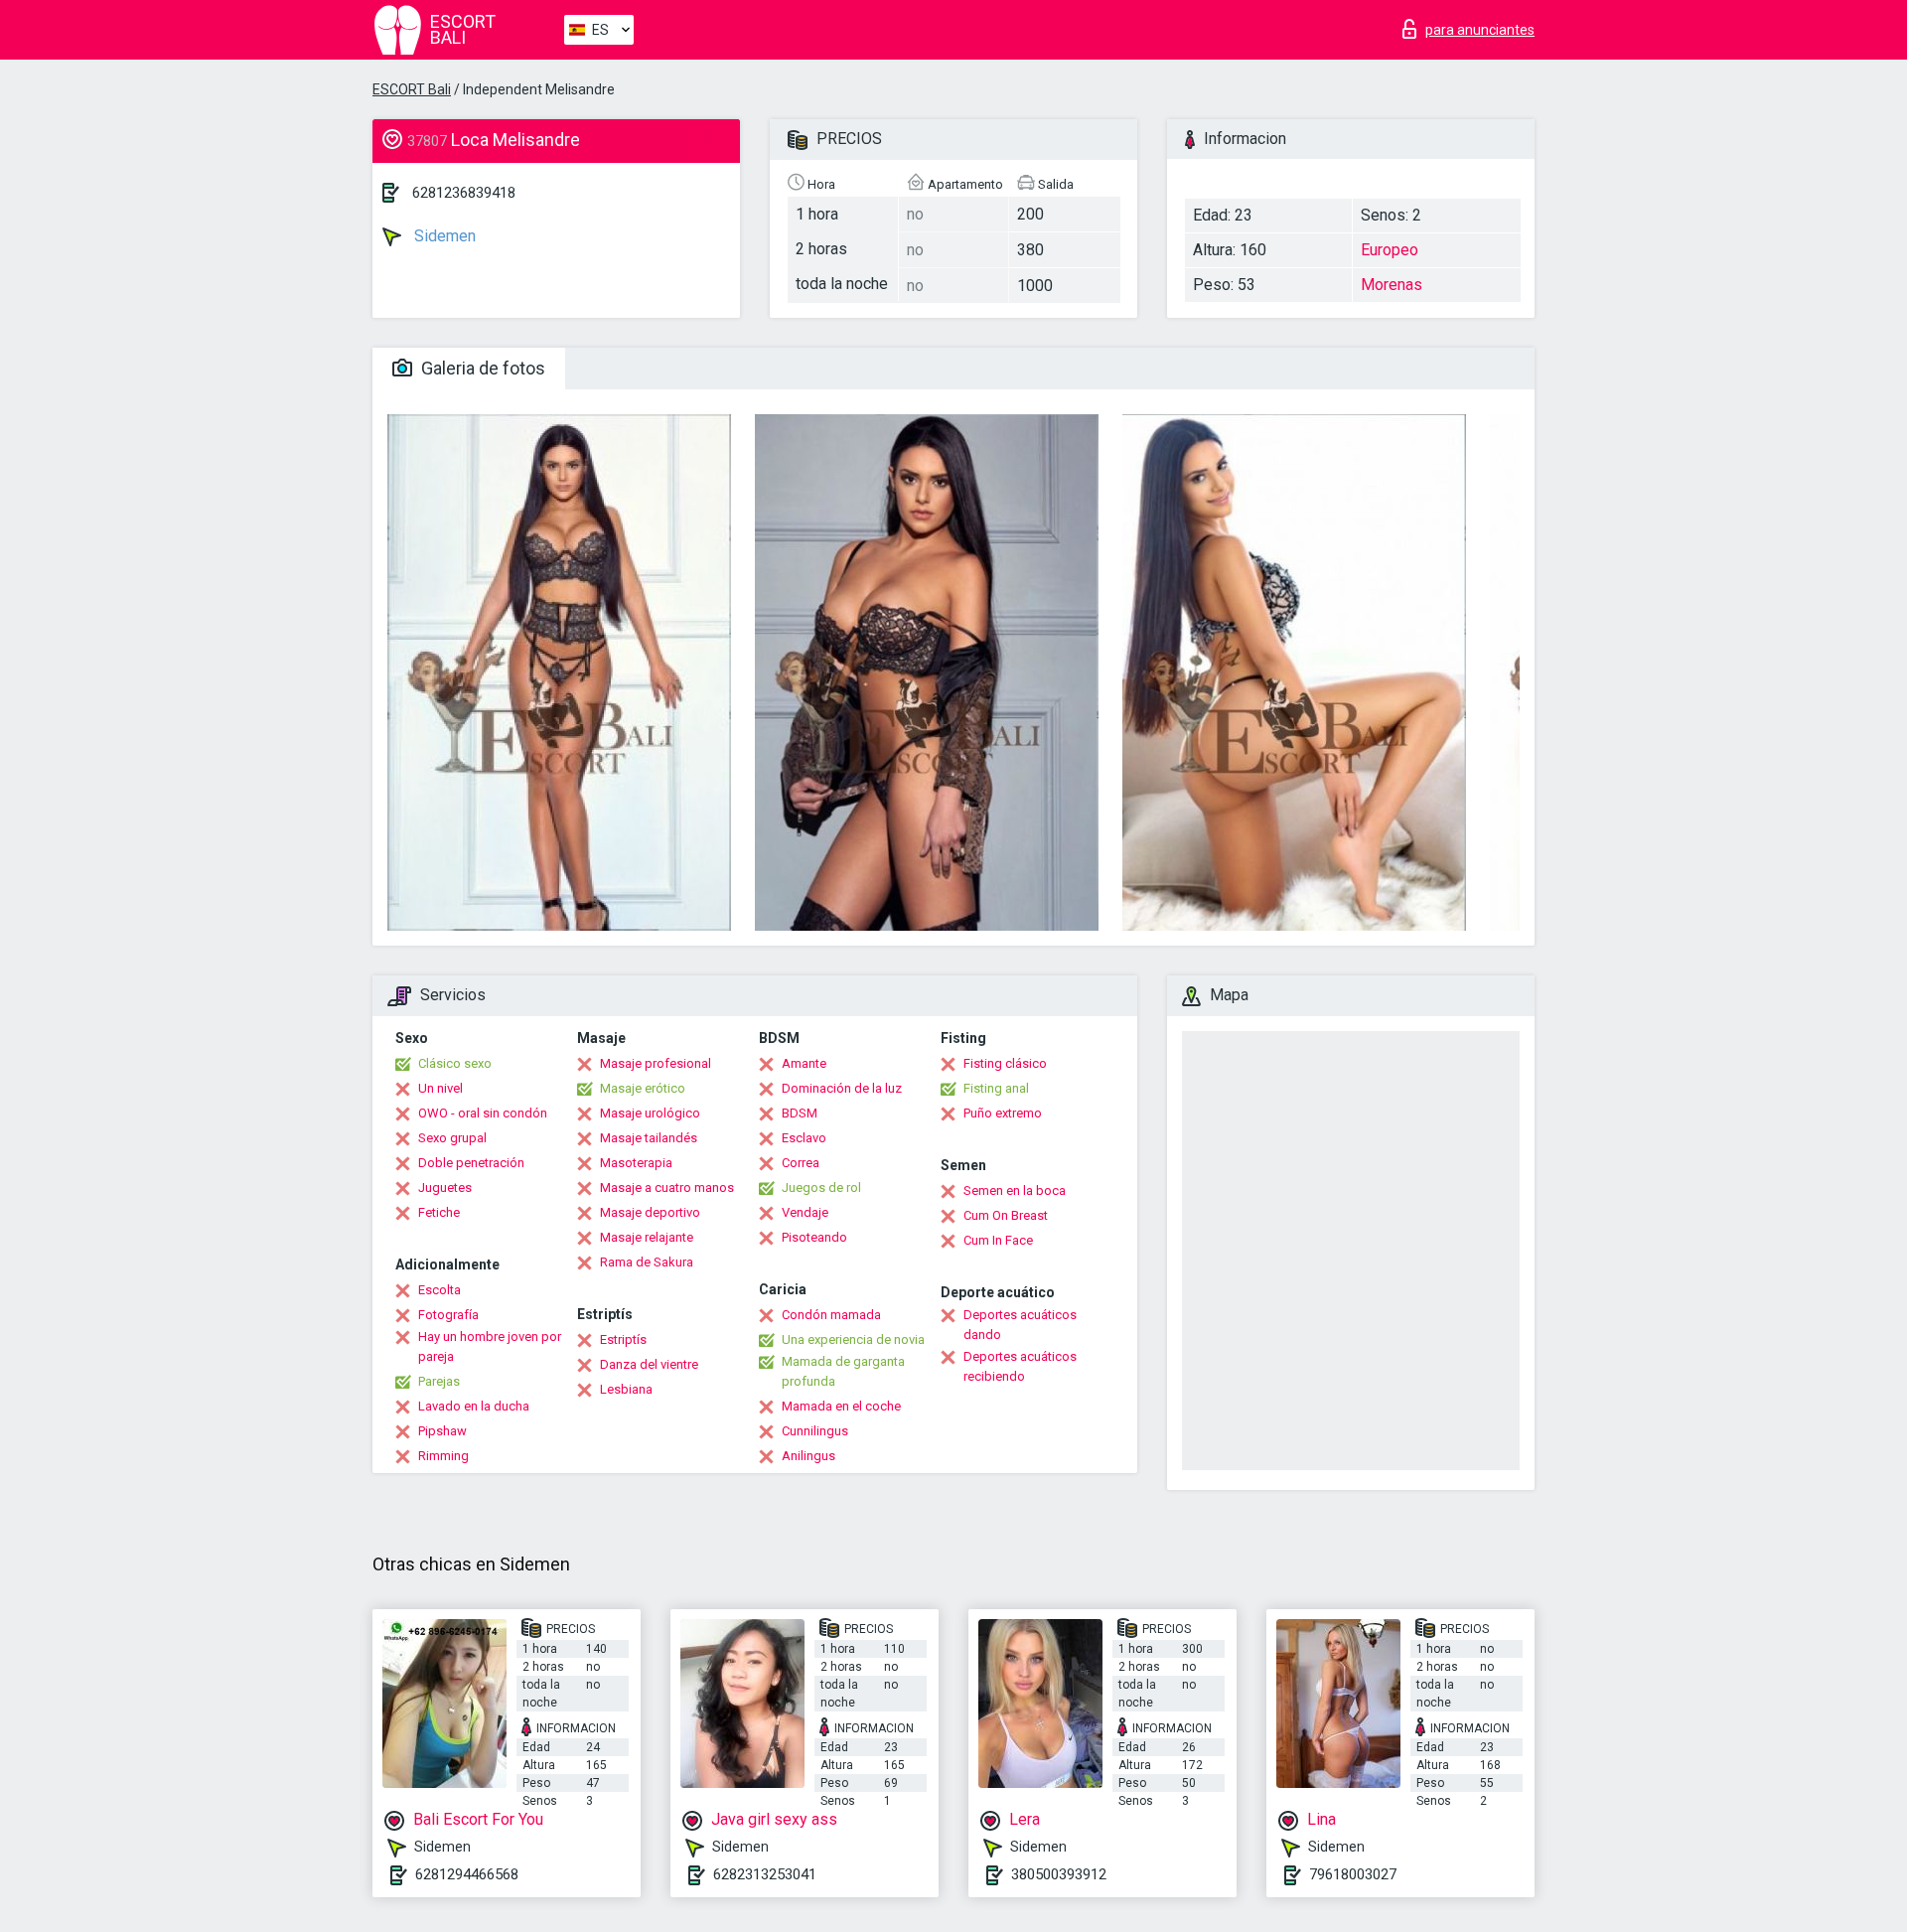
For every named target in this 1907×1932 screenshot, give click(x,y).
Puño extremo (1003, 1113)
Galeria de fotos (481, 368)
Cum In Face (998, 1240)
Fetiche (439, 1212)
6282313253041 (765, 1874)
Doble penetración (471, 1163)
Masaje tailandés (649, 1138)
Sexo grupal (452, 1138)
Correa (801, 1163)
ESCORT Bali (412, 89)
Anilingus (808, 1456)
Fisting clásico (1005, 1063)
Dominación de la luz (842, 1088)
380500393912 (1059, 1874)
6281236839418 (464, 193)
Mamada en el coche (841, 1406)
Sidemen (443, 236)
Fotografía (448, 1315)
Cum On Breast (1006, 1215)
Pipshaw (442, 1431)
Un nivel (440, 1088)
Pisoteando (814, 1237)
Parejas (439, 1381)
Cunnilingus (815, 1431)
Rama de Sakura (647, 1262)
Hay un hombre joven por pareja (490, 1346)
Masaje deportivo (650, 1212)
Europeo (1390, 250)
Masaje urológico (650, 1113)
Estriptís (623, 1339)
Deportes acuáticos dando (1020, 1325)
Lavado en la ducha (474, 1406)
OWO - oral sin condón (483, 1113)
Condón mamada (831, 1315)
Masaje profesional (656, 1063)
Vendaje (805, 1212)
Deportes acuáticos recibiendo (1020, 1366)
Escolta (440, 1290)
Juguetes (445, 1188)
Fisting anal (996, 1088)
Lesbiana (626, 1389)
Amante (804, 1063)
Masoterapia (636, 1163)
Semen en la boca (1015, 1190)
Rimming (443, 1456)
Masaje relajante (647, 1237)
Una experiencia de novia (853, 1339)
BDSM (800, 1113)
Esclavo (804, 1138)
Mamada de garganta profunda (843, 1371)
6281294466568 (467, 1874)
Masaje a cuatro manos (667, 1188)
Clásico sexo (455, 1063)
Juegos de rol (821, 1188)
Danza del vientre (649, 1364)
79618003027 (1353, 1874)
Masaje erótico (643, 1088)
